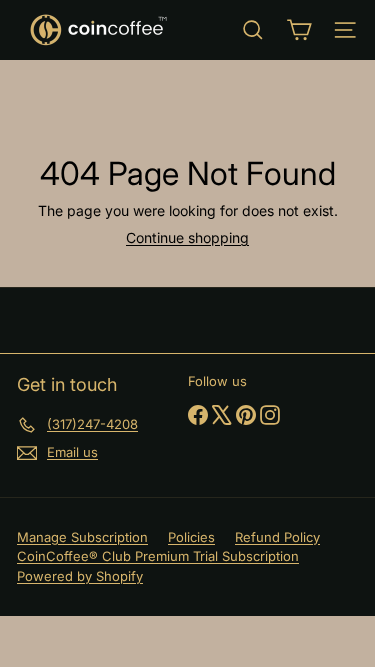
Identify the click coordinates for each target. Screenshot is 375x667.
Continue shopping (187, 237)
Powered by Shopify (80, 576)
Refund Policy (277, 537)
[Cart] (299, 30)
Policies (191, 537)
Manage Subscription (82, 537)
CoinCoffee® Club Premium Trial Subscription (158, 556)
